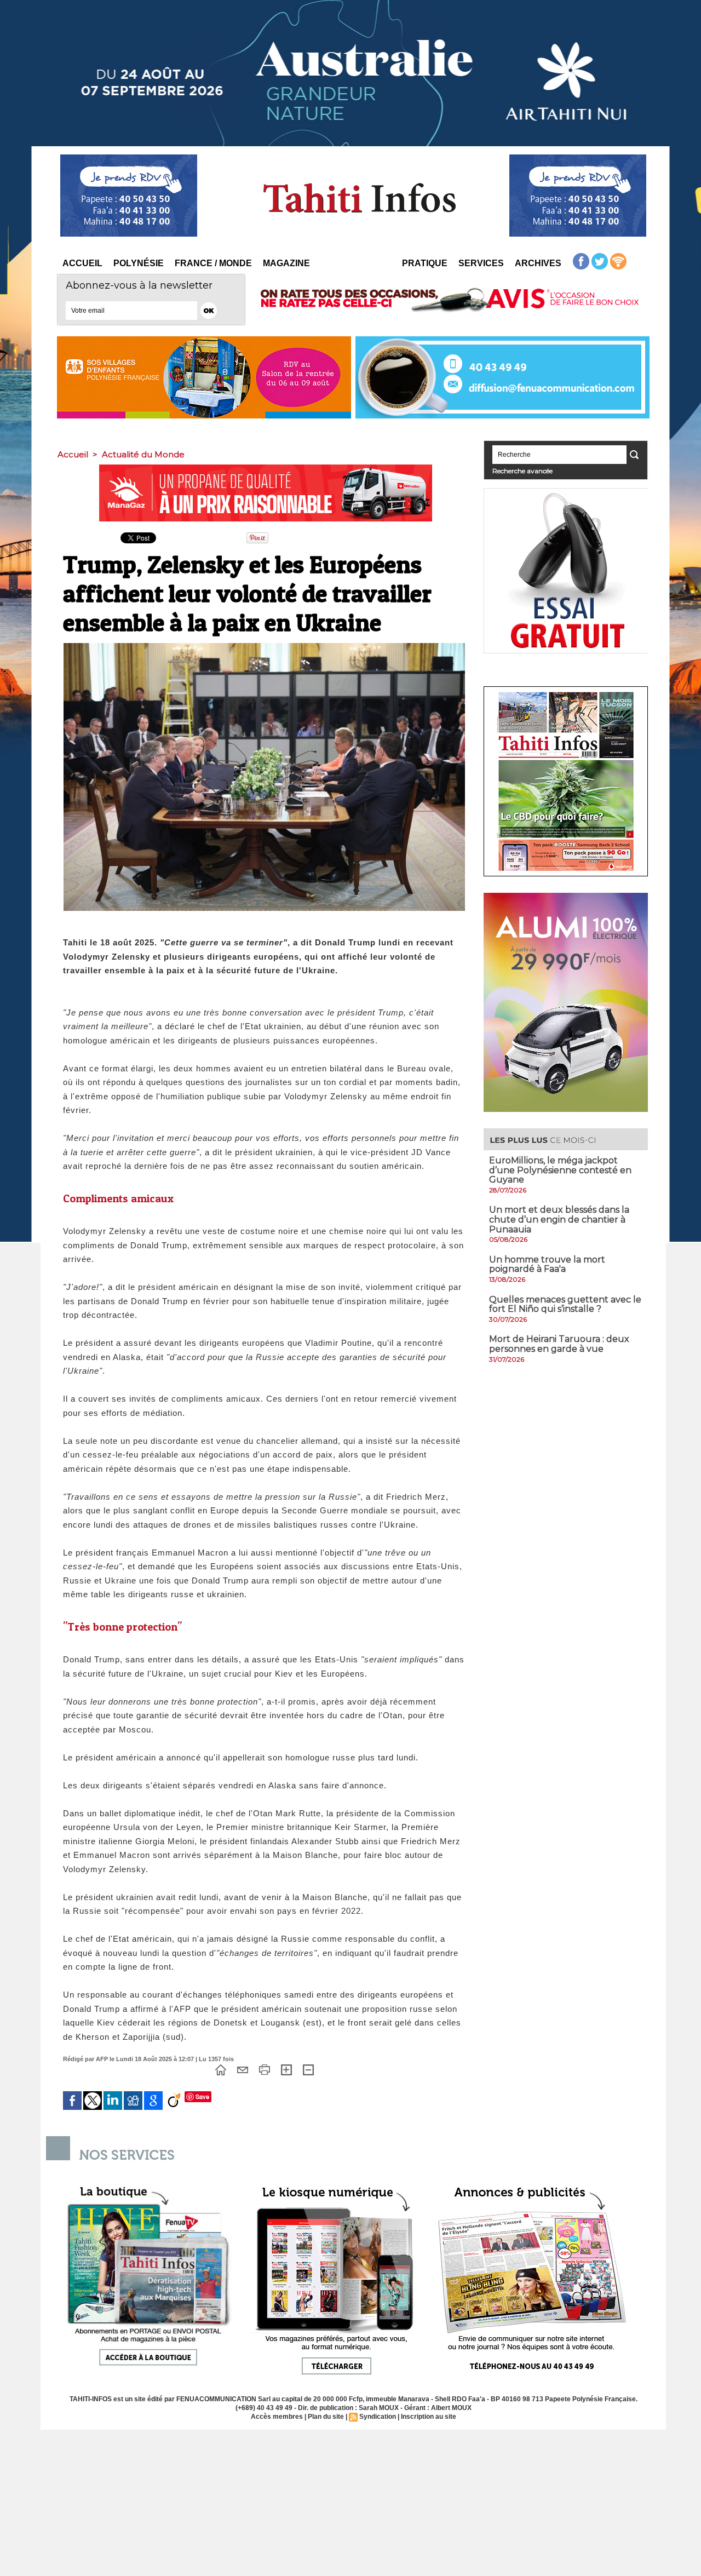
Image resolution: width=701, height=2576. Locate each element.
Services (481, 263)
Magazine (286, 263)
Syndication (378, 2417)
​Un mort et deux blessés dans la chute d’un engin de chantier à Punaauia (559, 1219)
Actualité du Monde (143, 454)
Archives (538, 263)
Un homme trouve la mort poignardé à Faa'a (547, 1264)
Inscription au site (429, 2417)
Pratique (425, 263)
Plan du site (326, 2417)
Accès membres (277, 2417)
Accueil (82, 263)
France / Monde (213, 263)
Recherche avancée (522, 471)
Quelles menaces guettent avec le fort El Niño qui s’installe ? (565, 1304)
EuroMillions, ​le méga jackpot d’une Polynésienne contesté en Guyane (560, 1170)
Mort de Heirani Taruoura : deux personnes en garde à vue (559, 1344)
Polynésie (139, 263)
